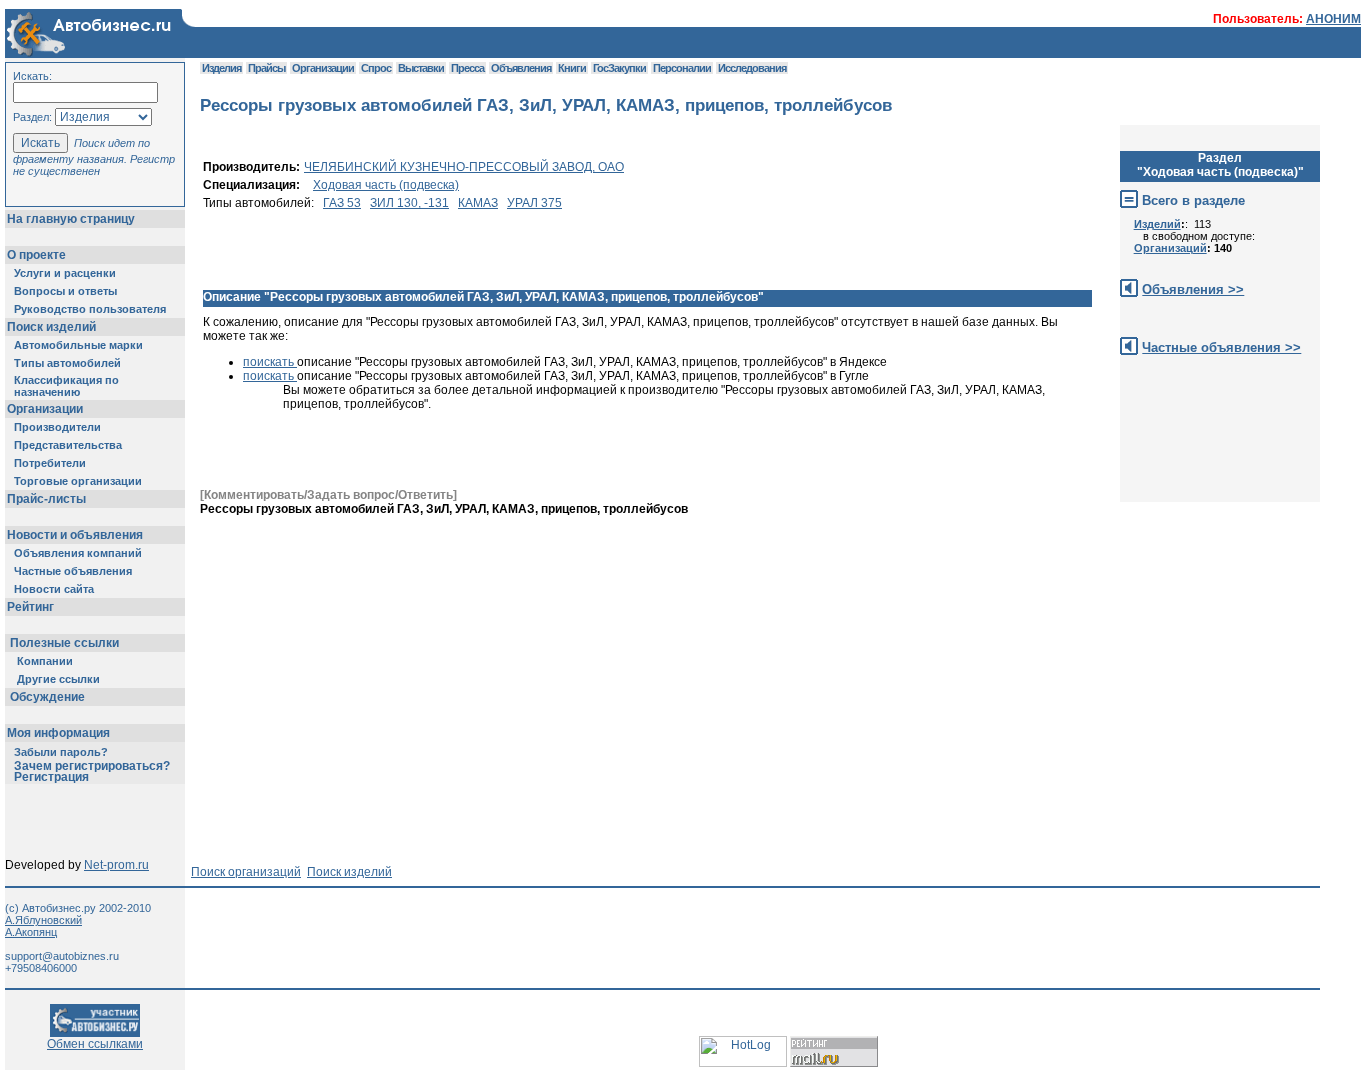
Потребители (50, 463)
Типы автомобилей (67, 363)
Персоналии (682, 68)
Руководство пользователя (90, 309)
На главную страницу (71, 219)
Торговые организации (78, 481)
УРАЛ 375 (534, 203)
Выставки (421, 68)
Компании (45, 661)
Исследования (752, 68)
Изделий (1157, 224)
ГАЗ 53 (342, 203)
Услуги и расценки (65, 273)
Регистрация (51, 777)
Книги (572, 68)
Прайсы (266, 68)
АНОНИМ (1333, 19)
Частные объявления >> (1221, 347)
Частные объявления (73, 571)
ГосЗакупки (619, 68)
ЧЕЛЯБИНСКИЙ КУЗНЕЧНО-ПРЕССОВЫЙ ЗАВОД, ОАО (464, 167)
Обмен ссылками (95, 1044)
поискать (270, 362)
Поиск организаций (246, 872)
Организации (45, 409)
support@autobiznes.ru (62, 956)
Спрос (376, 68)
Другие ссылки (58, 679)
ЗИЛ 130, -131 (409, 203)
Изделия (221, 68)
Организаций (1170, 248)
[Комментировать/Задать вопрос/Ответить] (328, 495)
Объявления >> (1193, 289)
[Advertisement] (564, 561)
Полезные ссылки (64, 643)
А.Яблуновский (43, 920)
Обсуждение (47, 697)
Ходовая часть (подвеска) (386, 185)
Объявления (521, 68)
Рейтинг (30, 607)
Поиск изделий (51, 327)
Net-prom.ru (116, 865)
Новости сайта (54, 589)
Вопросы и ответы (65, 291)
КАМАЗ (478, 203)
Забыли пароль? (61, 752)
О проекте (36, 255)
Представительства (68, 445)
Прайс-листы (46, 499)
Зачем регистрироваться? (92, 766)
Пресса (467, 68)
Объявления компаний (78, 553)
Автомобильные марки (78, 345)
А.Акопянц (31, 932)
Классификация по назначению (66, 386)
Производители (57, 427)
